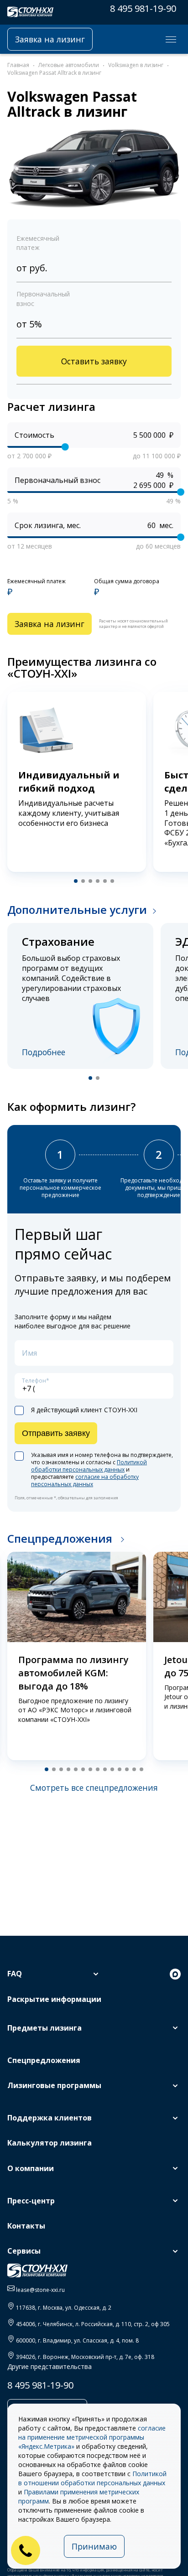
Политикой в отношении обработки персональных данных (92, 2478)
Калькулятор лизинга (50, 2143)
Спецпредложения (61, 1538)
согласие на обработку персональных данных (85, 1480)
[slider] (65, 447)
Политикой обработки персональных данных (89, 1466)
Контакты (26, 2226)
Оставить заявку (94, 361)
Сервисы (24, 2251)
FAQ (15, 1974)
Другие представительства (50, 2366)
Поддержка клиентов (50, 2118)
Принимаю (94, 2546)
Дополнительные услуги (77, 910)
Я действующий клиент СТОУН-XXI (84, 1410)
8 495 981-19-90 (143, 8)
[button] (76, 881)
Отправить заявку (56, 1433)
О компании (31, 2168)
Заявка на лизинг (50, 39)
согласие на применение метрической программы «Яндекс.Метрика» (92, 2437)
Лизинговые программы (54, 2085)
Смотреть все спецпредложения (94, 1788)
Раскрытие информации (54, 1999)
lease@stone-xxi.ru (40, 2290)
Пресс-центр (31, 2201)
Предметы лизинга (44, 2028)
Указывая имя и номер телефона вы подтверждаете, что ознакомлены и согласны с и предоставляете (102, 1470)
